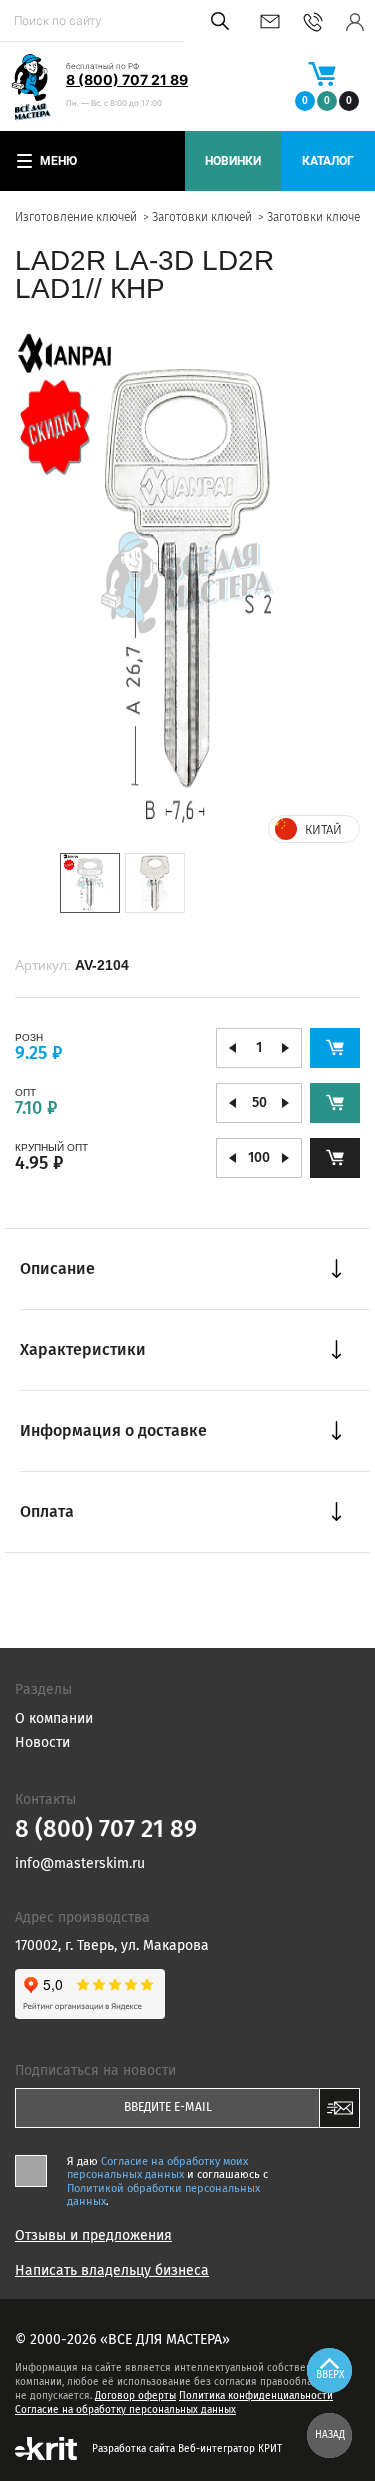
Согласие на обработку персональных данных (125, 2410)
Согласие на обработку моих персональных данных (157, 2168)
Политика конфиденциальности (256, 2396)
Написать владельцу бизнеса (112, 2271)
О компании (54, 1718)
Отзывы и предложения (93, 2236)
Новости (42, 1742)
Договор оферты (135, 2396)
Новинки (233, 161)
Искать (216, 21)
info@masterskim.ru (270, 21)
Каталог (328, 161)
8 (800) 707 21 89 (127, 79)
